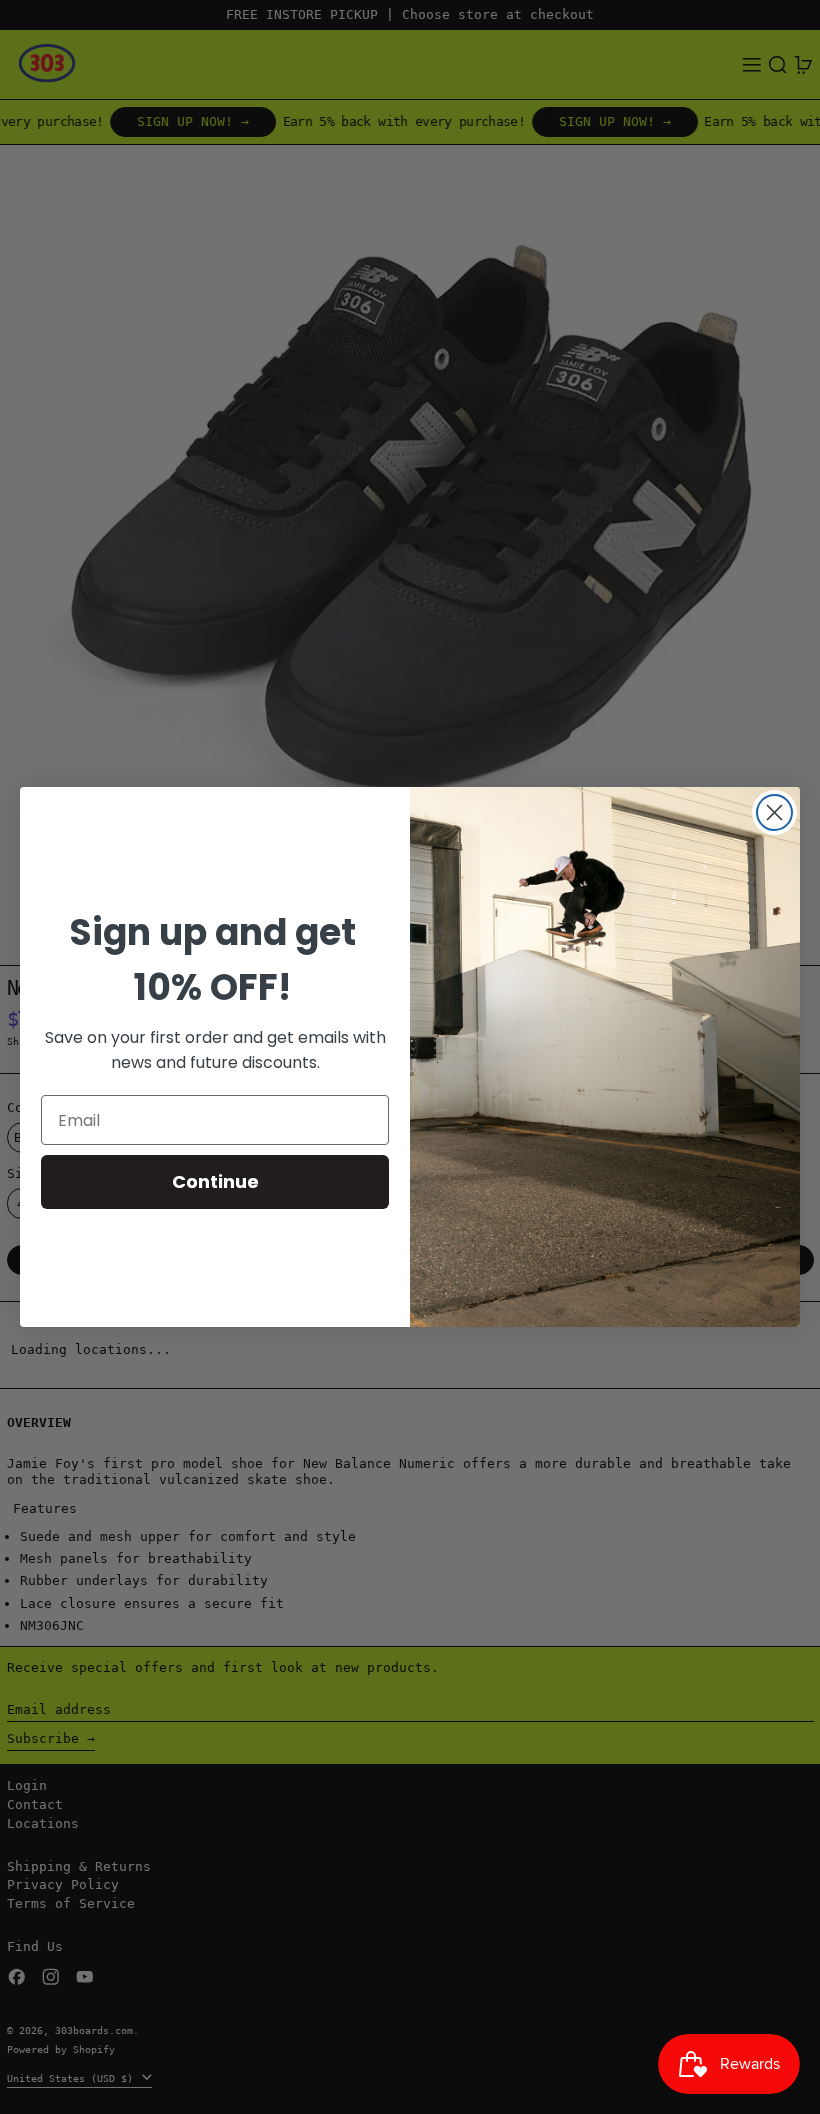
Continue (215, 1181)
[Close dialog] (774, 812)
